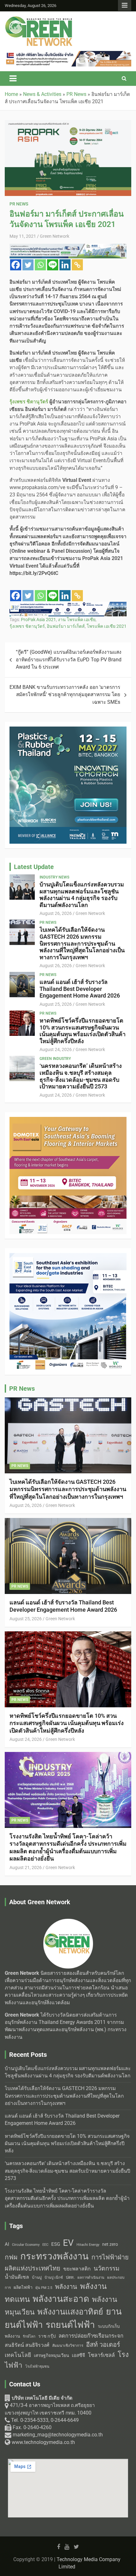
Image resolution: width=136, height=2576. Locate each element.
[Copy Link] (77, 265)
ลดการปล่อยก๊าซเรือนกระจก (91, 2336)
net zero (110, 2244)
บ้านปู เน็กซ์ (54, 2278)
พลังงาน (66, 2287)
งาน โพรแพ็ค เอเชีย (77, 620)
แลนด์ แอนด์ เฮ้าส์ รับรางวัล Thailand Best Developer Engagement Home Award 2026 (80, 989)
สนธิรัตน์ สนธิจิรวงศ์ (27, 2345)
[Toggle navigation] (13, 79)
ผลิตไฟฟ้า (23, 2287)
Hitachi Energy (88, 2245)
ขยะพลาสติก (77, 2269)
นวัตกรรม (107, 2268)
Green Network (55, 236)
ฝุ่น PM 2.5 (44, 2288)
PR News (19, 204)
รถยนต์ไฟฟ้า (70, 2325)
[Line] (53, 265)
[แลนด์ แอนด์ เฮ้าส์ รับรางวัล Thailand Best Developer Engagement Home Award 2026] (22, 985)
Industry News (54, 877)
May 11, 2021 (23, 236)
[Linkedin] (65, 265)
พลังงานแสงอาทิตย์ (70, 2312)
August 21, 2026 (26, 1867)
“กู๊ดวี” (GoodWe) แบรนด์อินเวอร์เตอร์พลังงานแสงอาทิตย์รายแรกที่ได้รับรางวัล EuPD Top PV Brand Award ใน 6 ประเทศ (69, 660)
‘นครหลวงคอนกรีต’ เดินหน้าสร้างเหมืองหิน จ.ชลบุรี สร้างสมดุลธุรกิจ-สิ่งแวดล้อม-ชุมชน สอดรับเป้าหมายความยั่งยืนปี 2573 (81, 1076)
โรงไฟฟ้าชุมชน (37, 2367)
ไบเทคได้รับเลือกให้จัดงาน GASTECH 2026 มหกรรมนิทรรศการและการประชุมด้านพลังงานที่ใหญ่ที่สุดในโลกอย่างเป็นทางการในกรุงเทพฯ (82, 943)
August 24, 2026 (56, 1049)
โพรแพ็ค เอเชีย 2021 (107, 626)
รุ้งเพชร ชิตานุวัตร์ (27, 626)
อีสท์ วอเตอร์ (103, 2345)
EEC (45, 2245)
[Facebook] (16, 265)
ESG (56, 2244)
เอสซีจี (78, 2355)
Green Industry (55, 1059)
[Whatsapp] (40, 265)
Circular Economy (26, 2245)
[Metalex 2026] (68, 1257)
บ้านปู (37, 2277)
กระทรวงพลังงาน (54, 2256)
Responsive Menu (125, 5)
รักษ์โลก (29, 2337)
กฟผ (11, 2257)
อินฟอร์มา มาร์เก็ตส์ (66, 626)
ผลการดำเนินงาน (91, 2278)
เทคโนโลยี (18, 2355)
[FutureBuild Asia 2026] (68, 54)
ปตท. (70, 2277)
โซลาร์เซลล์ (101, 2355)
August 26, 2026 (56, 913)
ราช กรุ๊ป (47, 2336)
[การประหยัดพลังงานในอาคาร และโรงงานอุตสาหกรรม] (68, 247)
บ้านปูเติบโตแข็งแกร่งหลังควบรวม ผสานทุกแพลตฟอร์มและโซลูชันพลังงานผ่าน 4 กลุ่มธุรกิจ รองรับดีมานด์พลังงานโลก (82, 895)
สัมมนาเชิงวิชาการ (68, 2346)
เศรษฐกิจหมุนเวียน (51, 2355)
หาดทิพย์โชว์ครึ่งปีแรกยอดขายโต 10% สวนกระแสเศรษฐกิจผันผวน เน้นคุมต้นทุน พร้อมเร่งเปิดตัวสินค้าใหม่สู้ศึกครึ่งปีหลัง (83, 1031)
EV (68, 2243)
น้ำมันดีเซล (17, 2277)
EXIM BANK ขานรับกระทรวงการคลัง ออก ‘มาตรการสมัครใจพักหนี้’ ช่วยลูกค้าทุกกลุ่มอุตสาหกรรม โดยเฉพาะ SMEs (65, 695)
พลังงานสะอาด (61, 2299)
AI (7, 2244)
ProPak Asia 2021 (38, 620)
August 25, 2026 (56, 1004)
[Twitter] (28, 265)
